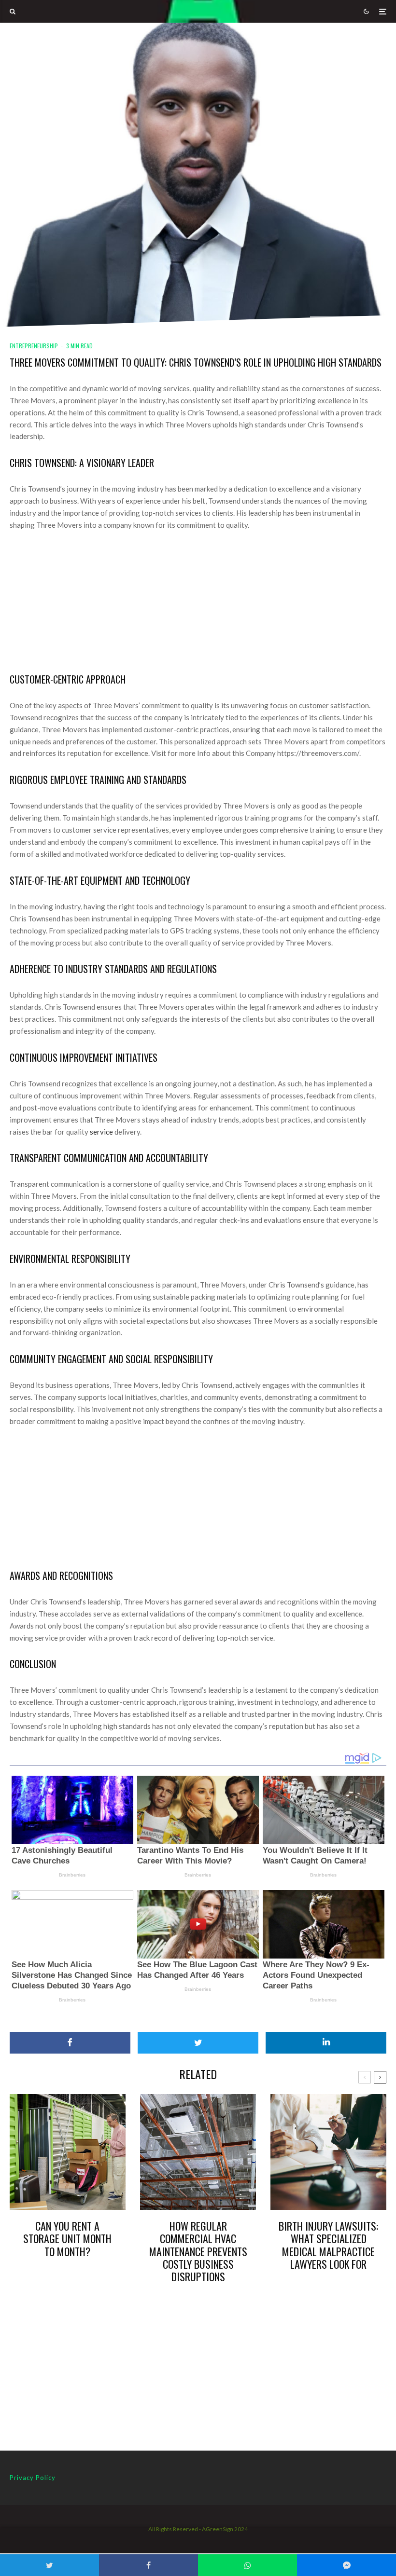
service (101, 1132)
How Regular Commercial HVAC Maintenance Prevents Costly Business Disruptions (198, 2251)
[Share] (70, 2043)
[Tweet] (198, 2043)
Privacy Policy (33, 2478)
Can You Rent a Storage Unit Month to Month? (67, 2239)
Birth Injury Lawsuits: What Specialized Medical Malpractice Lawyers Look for (328, 2245)
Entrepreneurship (34, 346)
